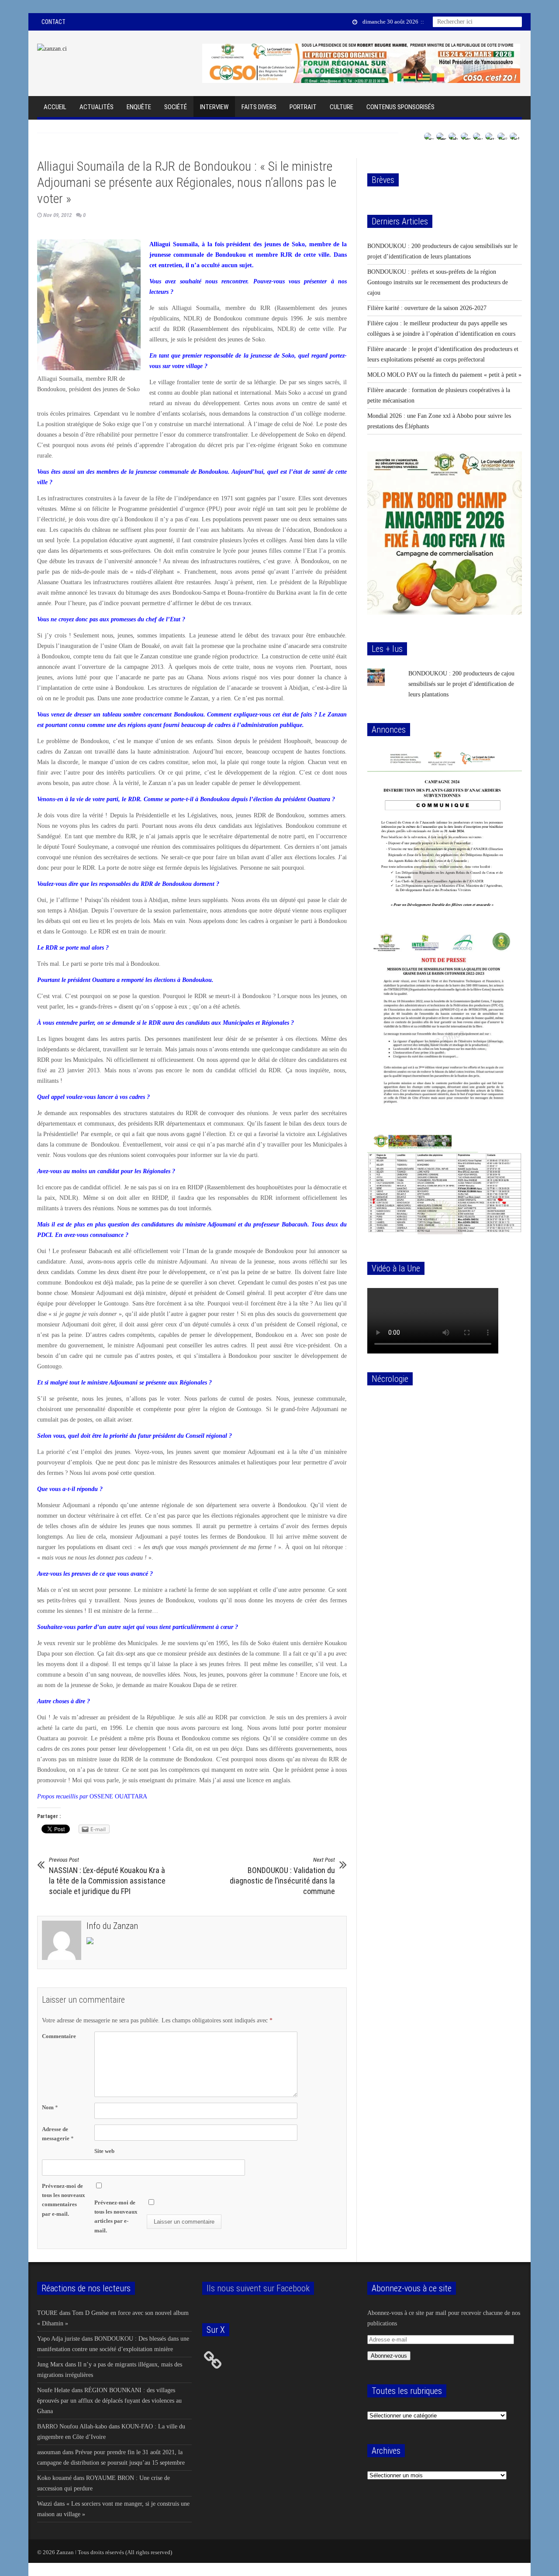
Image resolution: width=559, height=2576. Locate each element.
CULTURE (342, 107)
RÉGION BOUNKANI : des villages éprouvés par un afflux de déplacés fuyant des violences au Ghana (109, 2401)
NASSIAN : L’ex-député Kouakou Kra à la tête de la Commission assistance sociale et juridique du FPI (107, 1876)
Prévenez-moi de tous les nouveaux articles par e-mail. (116, 2216)
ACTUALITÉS (97, 107)
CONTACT (53, 22)
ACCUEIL (55, 107)
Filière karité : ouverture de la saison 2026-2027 (427, 308)
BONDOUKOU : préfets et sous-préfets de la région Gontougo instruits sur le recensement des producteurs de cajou (438, 282)
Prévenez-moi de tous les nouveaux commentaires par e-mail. (64, 2200)
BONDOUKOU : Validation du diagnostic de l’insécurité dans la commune (282, 1876)
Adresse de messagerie (58, 2134)
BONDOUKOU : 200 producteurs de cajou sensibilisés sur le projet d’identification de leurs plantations (461, 684)
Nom (50, 2107)
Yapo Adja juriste (59, 2339)
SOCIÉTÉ (176, 107)
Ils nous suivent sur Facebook (258, 2288)
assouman (49, 2452)
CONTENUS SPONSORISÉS (400, 107)
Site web (104, 2151)
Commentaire (59, 2036)
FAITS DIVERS (259, 107)
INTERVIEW (214, 107)
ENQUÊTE (139, 107)
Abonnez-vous (389, 2356)
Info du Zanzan (112, 1926)
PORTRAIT (303, 107)
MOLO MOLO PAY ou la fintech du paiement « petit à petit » (444, 375)
